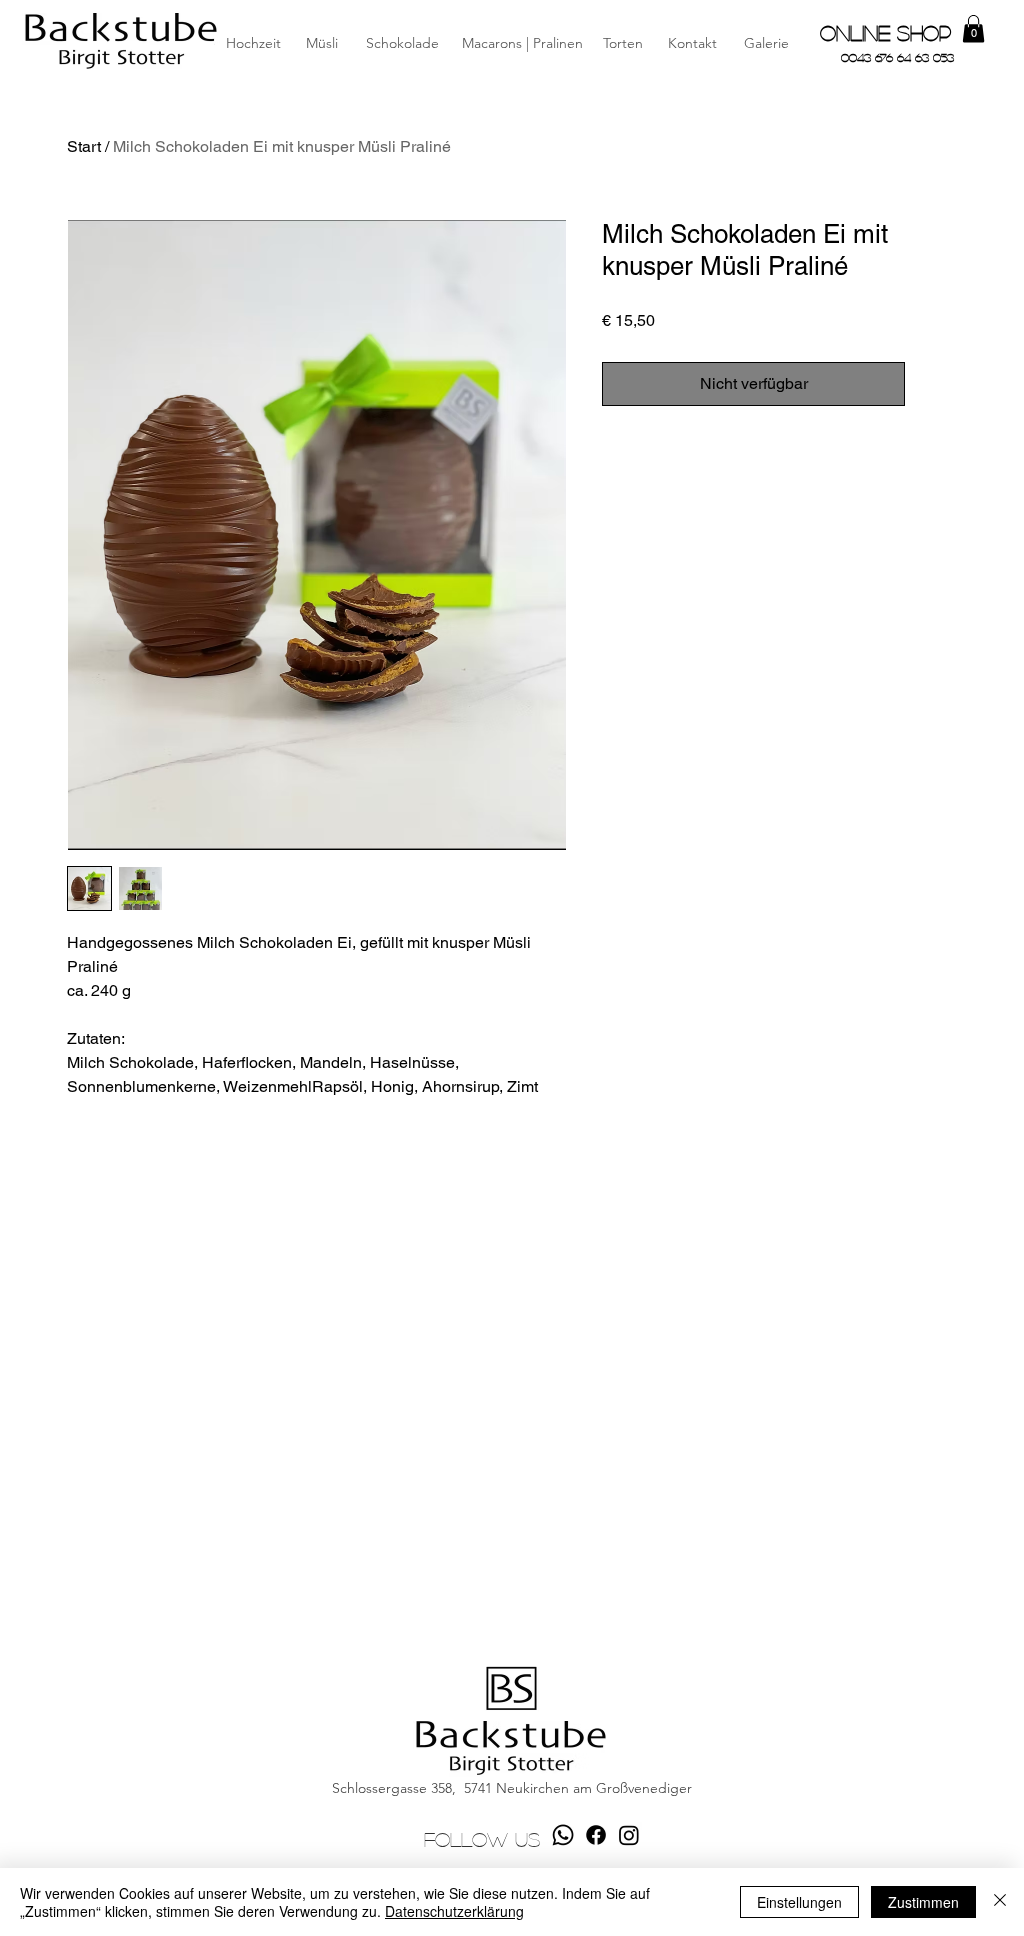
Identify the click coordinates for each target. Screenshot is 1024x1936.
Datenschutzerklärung (454, 1911)
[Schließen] (1000, 1902)
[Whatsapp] (563, 1835)
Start (84, 146)
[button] (692, 44)
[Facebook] (596, 1835)
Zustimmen (923, 1902)
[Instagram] (629, 1835)
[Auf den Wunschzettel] (935, 384)
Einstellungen (799, 1902)
